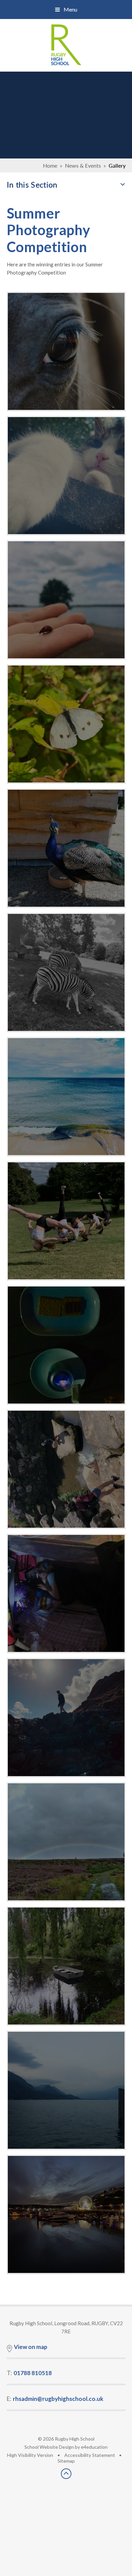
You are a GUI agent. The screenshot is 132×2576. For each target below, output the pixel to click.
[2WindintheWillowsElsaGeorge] (66, 1966)
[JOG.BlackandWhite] (66, 972)
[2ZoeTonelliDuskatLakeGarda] (66, 2090)
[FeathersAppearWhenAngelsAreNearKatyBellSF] (66, 848)
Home (50, 165)
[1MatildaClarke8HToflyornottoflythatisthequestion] (66, 600)
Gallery (117, 165)
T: (29, 2373)
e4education (94, 2447)
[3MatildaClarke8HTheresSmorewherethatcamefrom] (66, 1345)
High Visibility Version (30, 2455)
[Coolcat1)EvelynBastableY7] (66, 476)
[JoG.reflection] (66, 2214)
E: (55, 2399)
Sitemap (66, 2461)
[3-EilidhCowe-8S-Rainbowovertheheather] (66, 1842)
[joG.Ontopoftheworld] (66, 1718)
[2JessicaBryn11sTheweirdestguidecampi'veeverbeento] (66, 1593)
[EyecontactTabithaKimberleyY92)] (66, 351)
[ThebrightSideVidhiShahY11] (66, 724)
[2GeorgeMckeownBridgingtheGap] (66, 1469)
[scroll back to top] (66, 2477)
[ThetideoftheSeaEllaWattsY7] (66, 1097)
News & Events (83, 165)
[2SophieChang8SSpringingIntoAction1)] (66, 1221)
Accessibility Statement (90, 2455)
